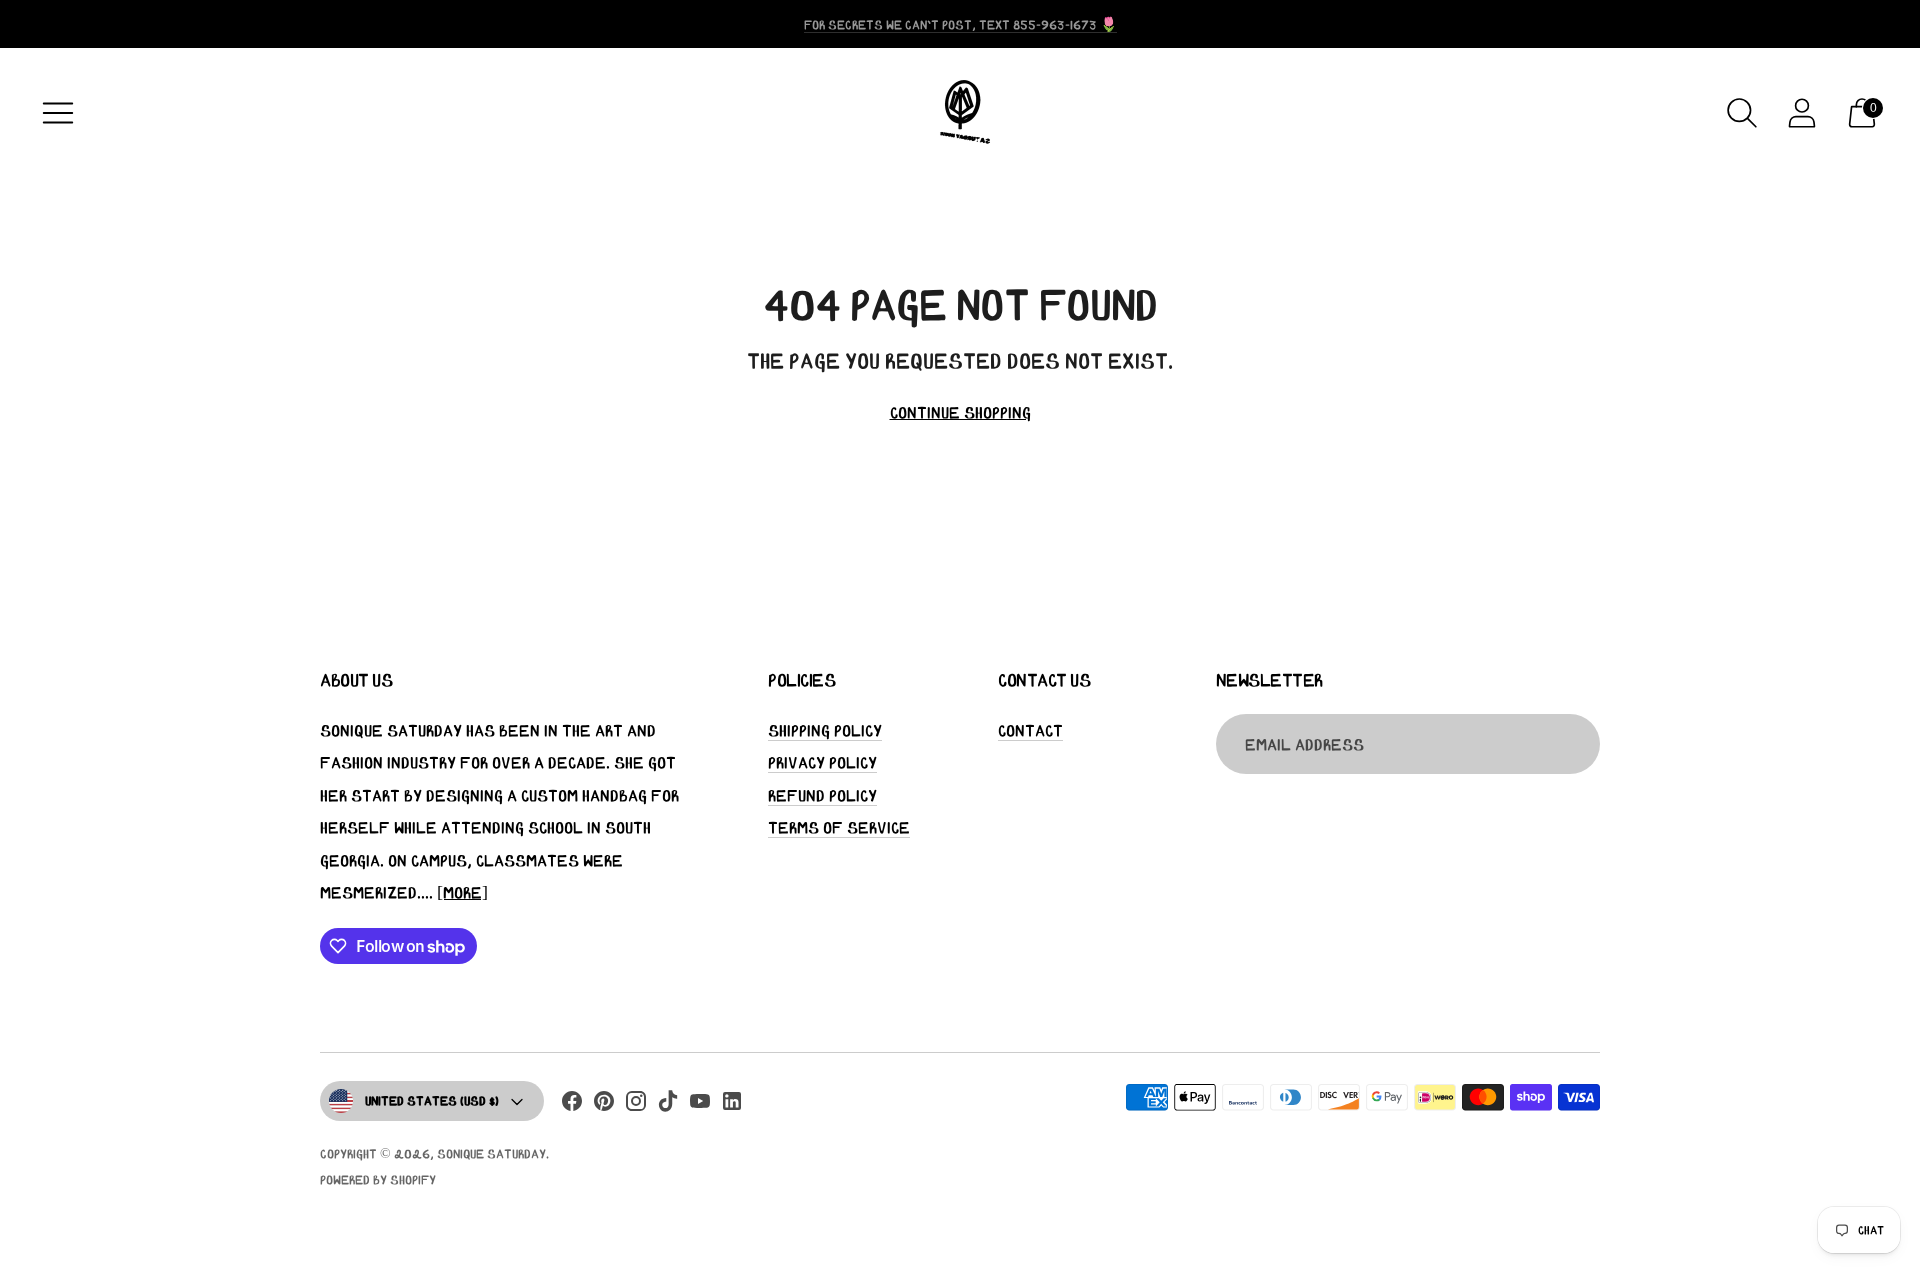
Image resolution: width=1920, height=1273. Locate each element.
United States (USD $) (432, 1100)
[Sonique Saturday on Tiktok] (668, 1105)
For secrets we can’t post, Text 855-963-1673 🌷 (960, 24)
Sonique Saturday (491, 1153)
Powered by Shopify (378, 1179)
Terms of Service (839, 827)
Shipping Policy (825, 730)
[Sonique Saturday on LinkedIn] (732, 1105)
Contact (1030, 730)
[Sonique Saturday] (960, 113)
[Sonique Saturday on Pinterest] (604, 1105)
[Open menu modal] (58, 113)
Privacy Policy (822, 762)
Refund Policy (822, 795)
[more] (462, 892)
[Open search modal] (1742, 113)
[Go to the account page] (1802, 113)
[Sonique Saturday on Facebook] (572, 1105)
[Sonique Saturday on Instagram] (636, 1105)
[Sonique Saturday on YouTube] (700, 1105)
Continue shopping (960, 412)
